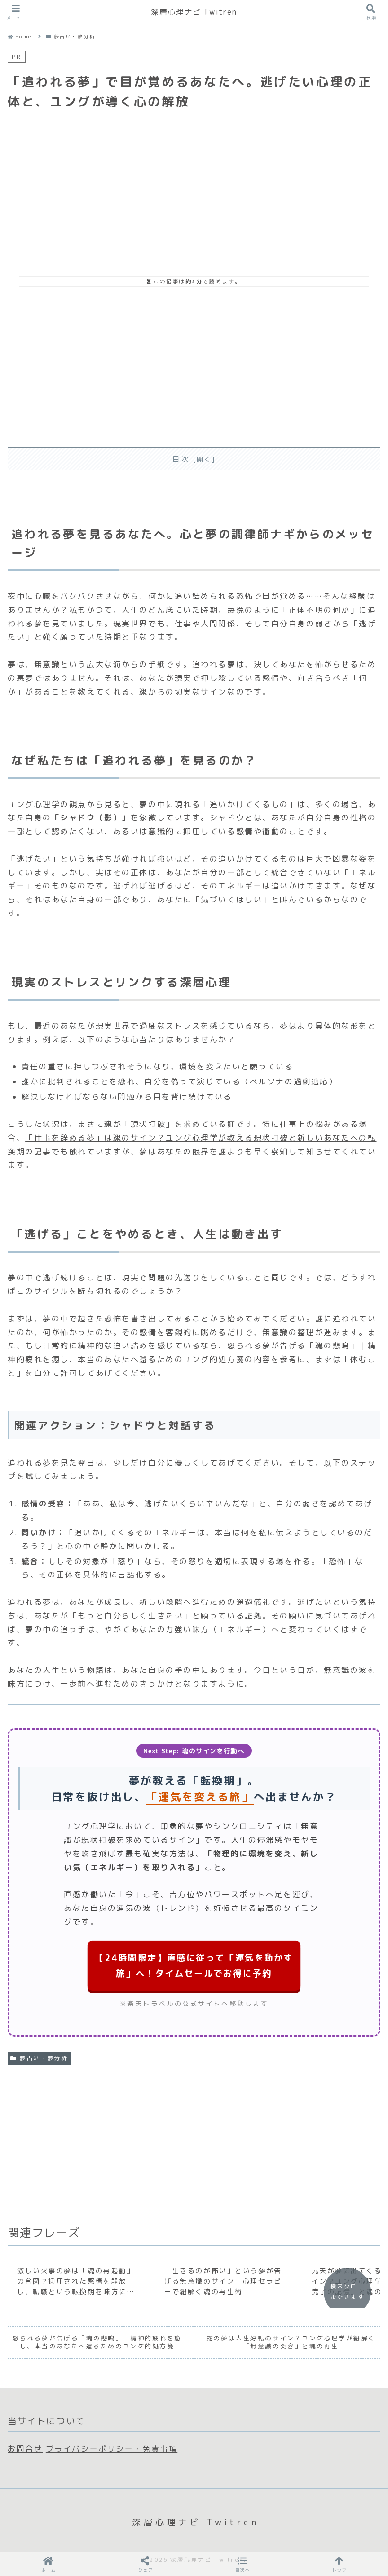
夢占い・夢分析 (44, 2058)
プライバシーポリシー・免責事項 (112, 2449)
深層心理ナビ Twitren (194, 12)
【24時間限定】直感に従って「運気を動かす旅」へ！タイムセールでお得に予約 (194, 1965)
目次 (181, 459)
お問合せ (25, 2449)
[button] (243, 2564)
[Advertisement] (194, 185)
